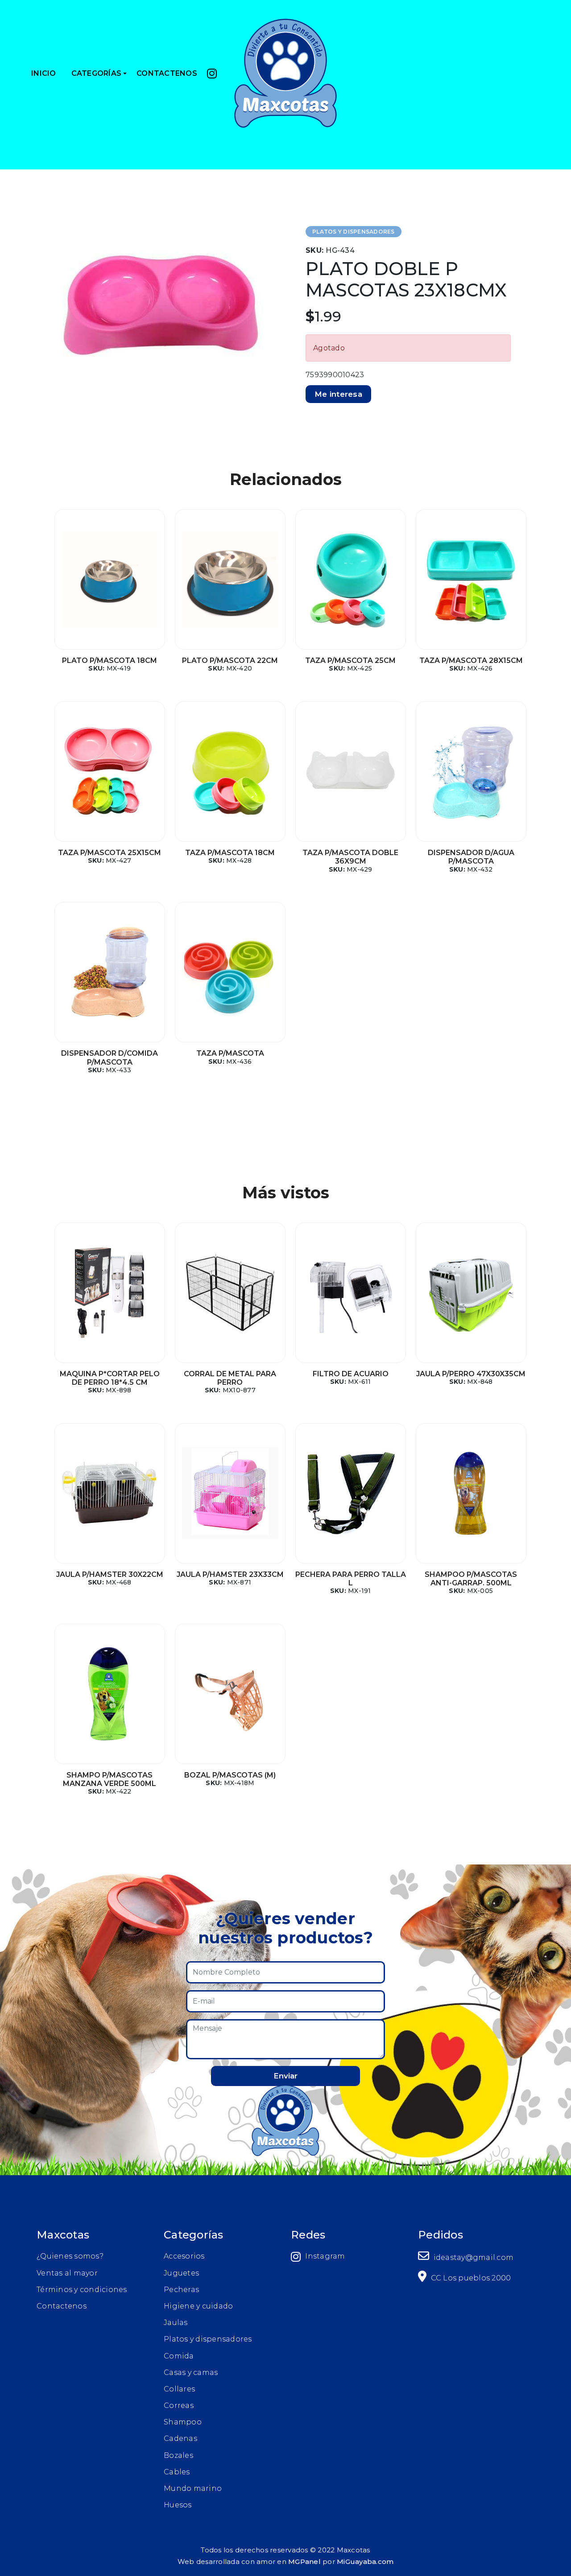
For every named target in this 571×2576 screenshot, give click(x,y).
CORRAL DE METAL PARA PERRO (230, 1378)
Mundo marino (193, 2488)
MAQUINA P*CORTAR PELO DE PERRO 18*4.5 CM (110, 1378)
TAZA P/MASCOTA (230, 1053)
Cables (177, 2472)
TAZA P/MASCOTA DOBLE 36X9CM (350, 857)
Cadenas (180, 2438)
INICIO (44, 73)
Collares (179, 2389)
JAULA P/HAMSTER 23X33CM (230, 1574)
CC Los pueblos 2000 (470, 2278)
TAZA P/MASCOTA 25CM (350, 660)
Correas (179, 2405)
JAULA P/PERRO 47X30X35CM (471, 1374)
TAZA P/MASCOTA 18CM (230, 853)
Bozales (178, 2455)
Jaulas (176, 2323)
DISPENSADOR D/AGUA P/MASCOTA (471, 857)
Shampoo (183, 2422)
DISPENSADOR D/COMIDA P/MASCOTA (110, 1058)
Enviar (285, 2076)
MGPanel (304, 2562)
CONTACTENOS (167, 73)
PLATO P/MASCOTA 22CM (230, 660)
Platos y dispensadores (208, 2339)
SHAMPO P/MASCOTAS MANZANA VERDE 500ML (110, 1779)
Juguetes (181, 2273)
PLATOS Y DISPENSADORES (354, 232)
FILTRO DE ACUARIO (351, 1374)
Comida (179, 2356)
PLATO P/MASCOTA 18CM (110, 660)
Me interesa (338, 394)
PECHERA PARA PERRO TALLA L (351, 1579)
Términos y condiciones (82, 2290)
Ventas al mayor (67, 2273)
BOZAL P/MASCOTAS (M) (230, 1775)
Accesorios (184, 2256)
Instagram (325, 2256)
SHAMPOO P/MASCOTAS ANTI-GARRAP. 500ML (471, 1579)
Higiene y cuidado (198, 2306)
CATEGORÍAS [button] (97, 73)
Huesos (178, 2505)
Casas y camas (191, 2372)
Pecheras (181, 2290)
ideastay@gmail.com (472, 2257)
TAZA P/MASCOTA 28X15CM (471, 660)
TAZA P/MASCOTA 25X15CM (110, 853)
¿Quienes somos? (70, 2256)
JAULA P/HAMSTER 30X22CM (110, 1574)
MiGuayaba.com (365, 2562)
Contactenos (62, 2306)
